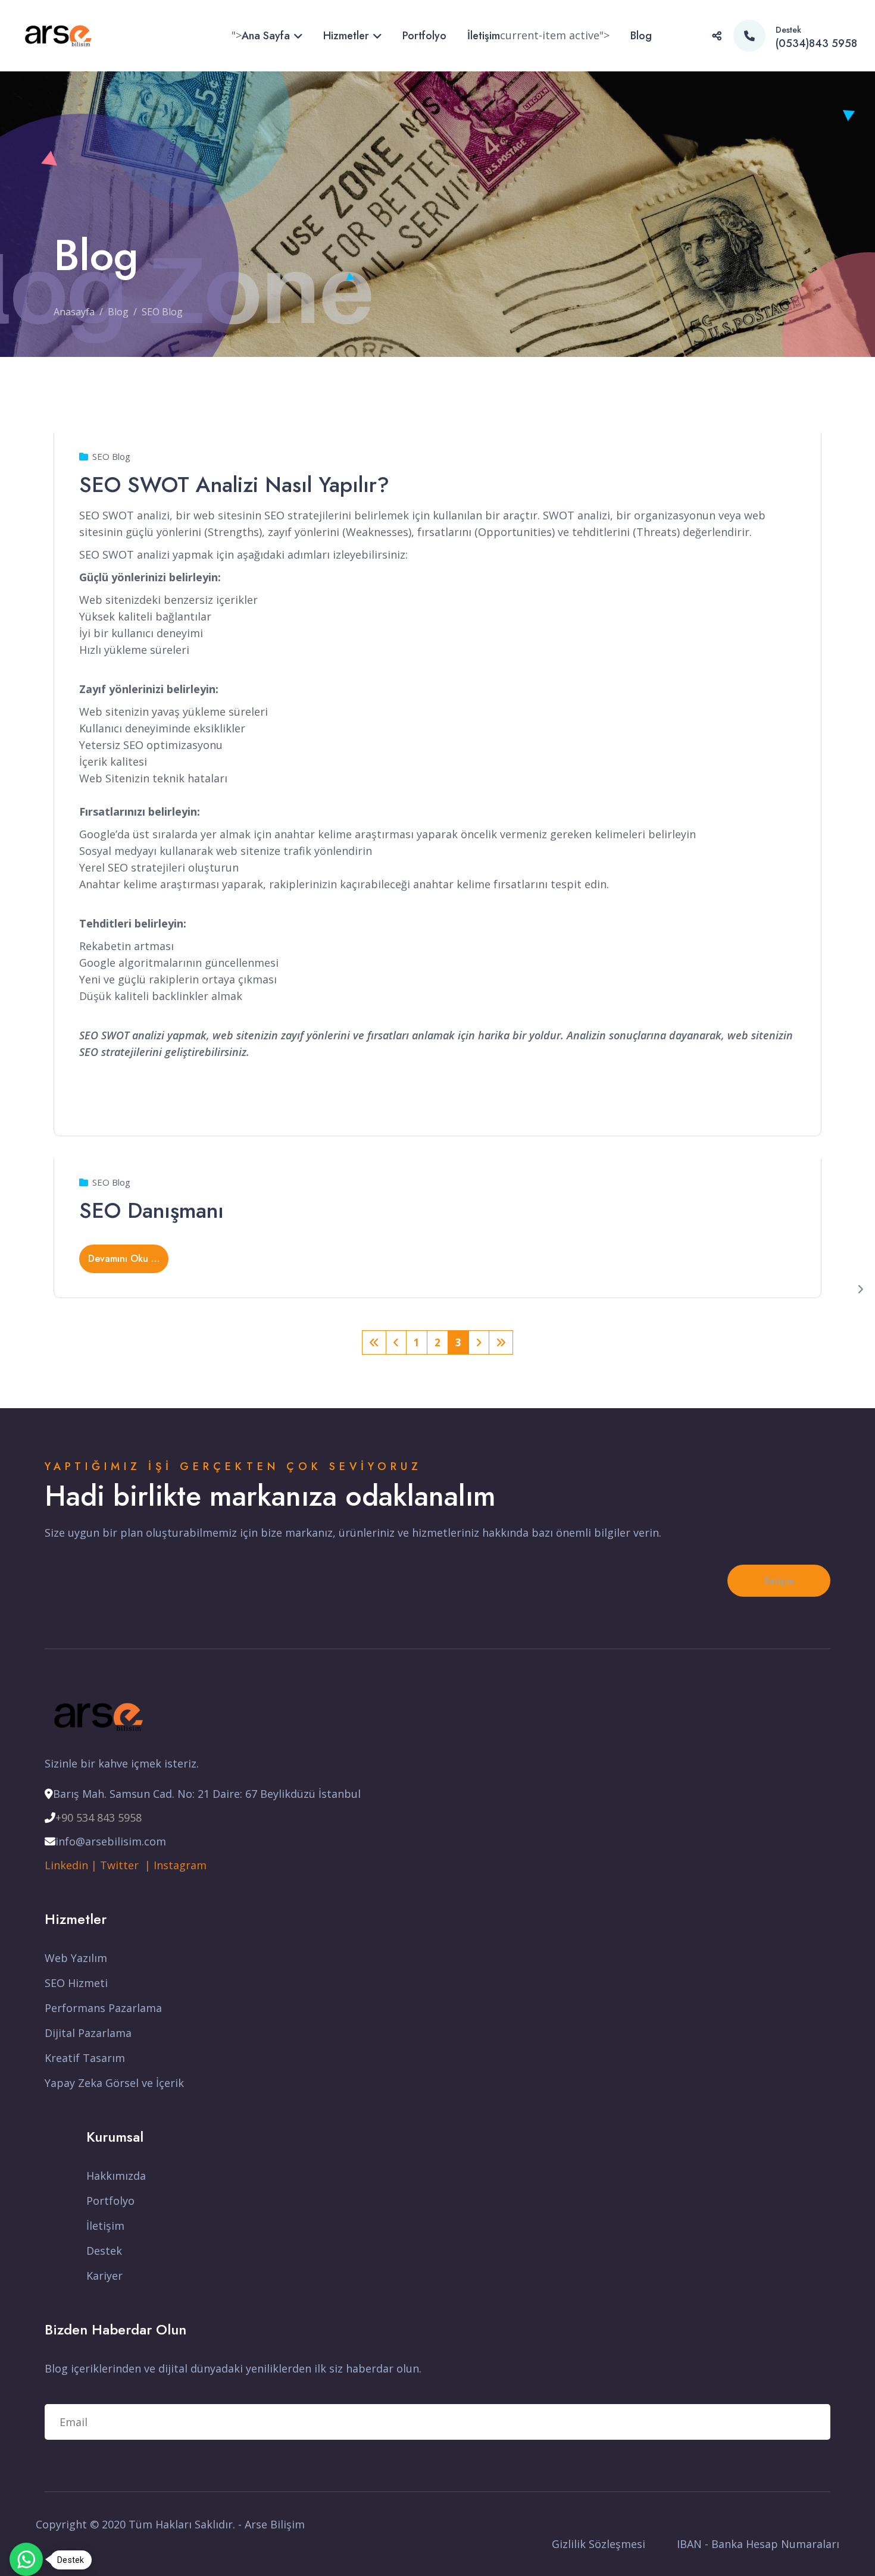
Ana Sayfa (266, 36)
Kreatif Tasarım (85, 2058)
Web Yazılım (76, 1958)
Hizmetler (346, 36)
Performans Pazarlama (103, 2008)
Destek (104, 2251)
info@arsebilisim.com (111, 1841)
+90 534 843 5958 (99, 1817)
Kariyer (104, 2276)
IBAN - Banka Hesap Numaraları (758, 2544)
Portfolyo (424, 36)
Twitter (122, 1865)
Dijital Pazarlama (88, 2033)
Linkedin (66, 1865)
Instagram (180, 1865)
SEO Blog (111, 456)
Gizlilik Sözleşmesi (599, 2544)
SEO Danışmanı (151, 1210)
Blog (641, 36)
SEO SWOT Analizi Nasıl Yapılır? (234, 484)
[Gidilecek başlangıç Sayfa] (374, 1342)
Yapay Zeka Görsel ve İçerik (114, 2083)
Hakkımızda (116, 2176)
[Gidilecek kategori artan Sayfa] (396, 1342)
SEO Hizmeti (76, 1983)
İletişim (484, 36)
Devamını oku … (124, 1259)
